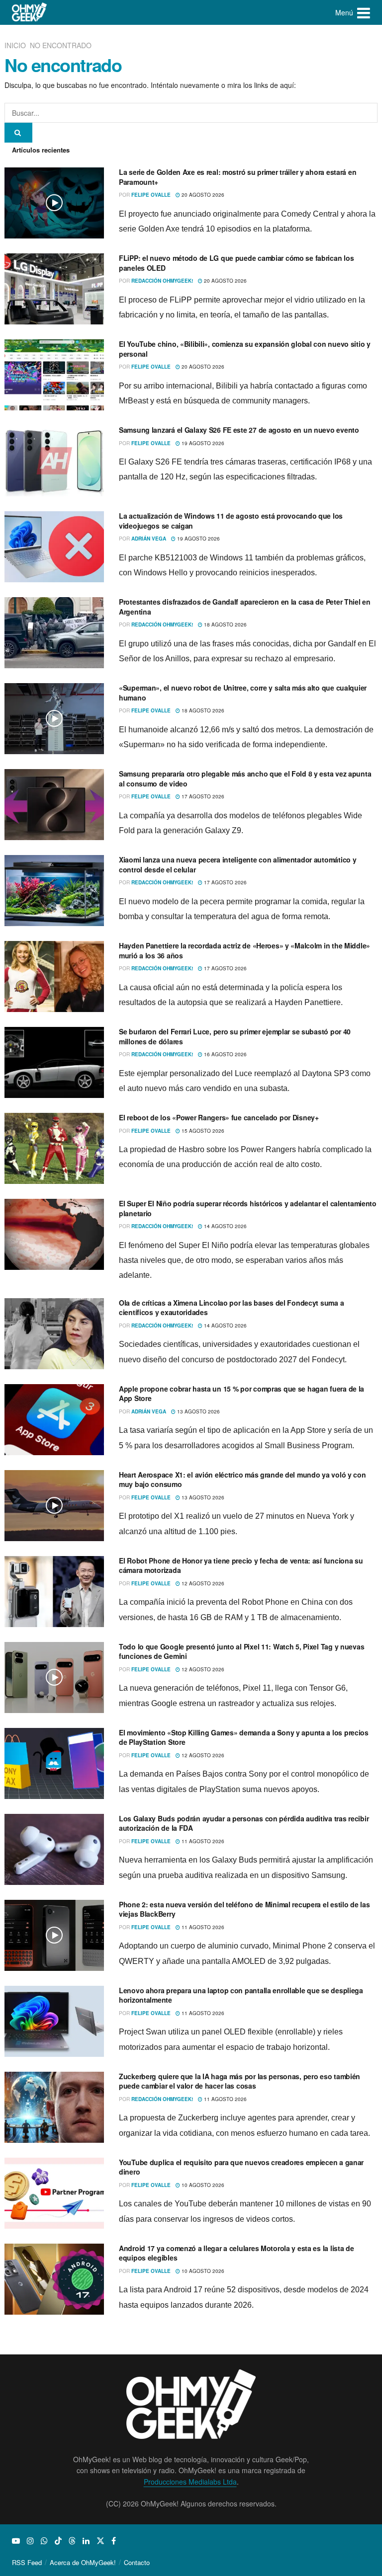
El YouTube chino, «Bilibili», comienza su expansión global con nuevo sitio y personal (245, 349)
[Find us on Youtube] (16, 2541)
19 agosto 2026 (202, 443)
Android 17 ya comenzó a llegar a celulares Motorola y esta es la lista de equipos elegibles (237, 2253)
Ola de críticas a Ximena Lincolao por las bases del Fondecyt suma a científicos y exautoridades (231, 1308)
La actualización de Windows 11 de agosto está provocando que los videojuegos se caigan (231, 521)
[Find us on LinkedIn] (86, 2541)
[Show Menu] (364, 12)
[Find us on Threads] (72, 2541)
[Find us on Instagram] (30, 2541)
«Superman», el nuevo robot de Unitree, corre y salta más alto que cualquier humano (243, 693)
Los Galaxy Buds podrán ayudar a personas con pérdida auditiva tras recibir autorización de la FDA (244, 1823)
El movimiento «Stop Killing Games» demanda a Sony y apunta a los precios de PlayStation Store (244, 1737)
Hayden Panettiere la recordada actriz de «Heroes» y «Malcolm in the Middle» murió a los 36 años (244, 950)
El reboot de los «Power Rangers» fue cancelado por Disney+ (219, 1117)
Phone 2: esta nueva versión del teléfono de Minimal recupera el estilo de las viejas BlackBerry (244, 1909)
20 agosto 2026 (202, 195)
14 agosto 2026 (225, 1226)
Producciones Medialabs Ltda (190, 2482)
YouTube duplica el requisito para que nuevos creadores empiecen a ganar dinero (241, 2167)
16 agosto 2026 (225, 1054)
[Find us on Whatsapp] (44, 2541)
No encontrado (61, 45)
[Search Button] (18, 133)
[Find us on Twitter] (100, 2541)
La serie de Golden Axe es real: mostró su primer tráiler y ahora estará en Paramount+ (238, 177)
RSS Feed (27, 2562)
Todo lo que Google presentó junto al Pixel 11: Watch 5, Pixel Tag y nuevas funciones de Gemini (241, 1651)
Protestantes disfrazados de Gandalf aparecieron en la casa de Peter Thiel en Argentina (245, 607)
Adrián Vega (149, 539)
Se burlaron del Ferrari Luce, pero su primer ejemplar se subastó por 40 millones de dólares (235, 1036)
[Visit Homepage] (30, 12)
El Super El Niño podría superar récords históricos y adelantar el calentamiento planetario (248, 1208)
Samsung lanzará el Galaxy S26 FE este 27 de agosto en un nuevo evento (239, 430)
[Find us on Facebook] (114, 2541)
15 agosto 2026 (202, 1131)
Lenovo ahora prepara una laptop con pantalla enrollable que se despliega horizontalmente (241, 1995)
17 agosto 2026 (202, 796)
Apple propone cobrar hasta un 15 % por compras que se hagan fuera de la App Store (241, 1394)
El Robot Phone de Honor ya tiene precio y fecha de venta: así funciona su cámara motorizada (241, 1565)
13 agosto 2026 (198, 1411)
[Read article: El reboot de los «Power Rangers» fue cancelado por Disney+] (54, 1148)
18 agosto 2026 (225, 624)
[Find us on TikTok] (58, 2541)
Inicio (16, 45)
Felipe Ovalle (151, 195)
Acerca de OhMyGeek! (83, 2562)
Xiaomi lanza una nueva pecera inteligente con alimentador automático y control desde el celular (238, 864)
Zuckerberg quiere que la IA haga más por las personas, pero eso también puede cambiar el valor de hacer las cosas (239, 2081)
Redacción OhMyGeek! (162, 281)
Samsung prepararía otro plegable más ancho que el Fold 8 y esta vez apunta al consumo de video (245, 779)
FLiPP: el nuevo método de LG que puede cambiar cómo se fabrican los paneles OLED (236, 263)
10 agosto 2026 (202, 2185)
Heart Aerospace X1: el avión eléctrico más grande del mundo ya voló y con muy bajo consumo (242, 1480)
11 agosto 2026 (202, 1841)
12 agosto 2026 (202, 1583)
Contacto (137, 2562)
